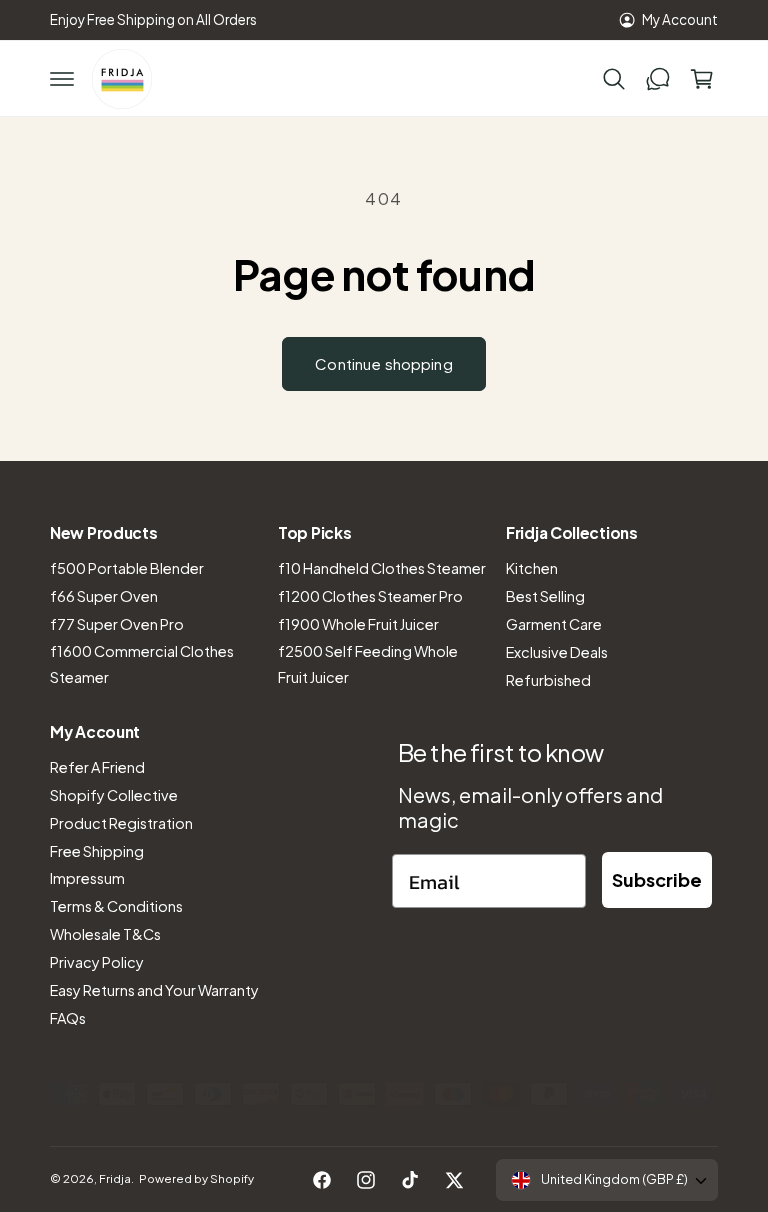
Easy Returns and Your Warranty (154, 990)
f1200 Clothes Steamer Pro (370, 596)
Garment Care (554, 624)
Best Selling (545, 596)
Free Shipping (97, 851)
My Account (680, 19)
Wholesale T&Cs (105, 934)
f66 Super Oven (104, 596)
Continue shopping (384, 363)
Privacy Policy (97, 962)
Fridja (115, 1178)
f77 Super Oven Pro (117, 624)
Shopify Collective (114, 795)
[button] (62, 79)
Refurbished (548, 680)
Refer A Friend (97, 767)
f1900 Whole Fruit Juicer (358, 624)
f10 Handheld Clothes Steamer (382, 568)
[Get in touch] (658, 79)
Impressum (87, 878)
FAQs (68, 1018)
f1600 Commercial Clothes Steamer (142, 664)
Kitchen (532, 568)
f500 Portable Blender (127, 568)
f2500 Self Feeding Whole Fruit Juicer (368, 664)
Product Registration (121, 823)
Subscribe (657, 879)
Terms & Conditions (116, 906)
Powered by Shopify (196, 1178)
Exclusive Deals (557, 652)
